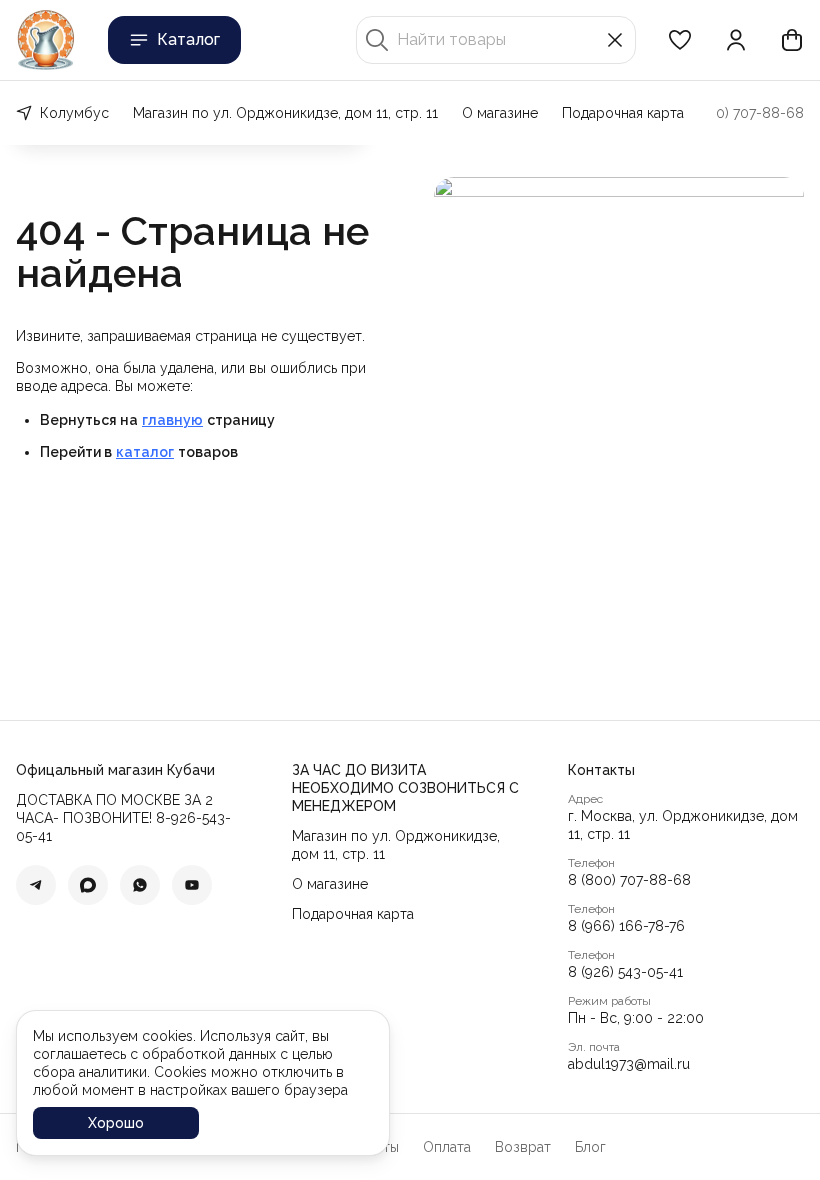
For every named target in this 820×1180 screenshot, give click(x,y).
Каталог (188, 39)
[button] (680, 40)
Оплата (447, 1147)
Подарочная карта (623, 113)
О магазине (500, 113)
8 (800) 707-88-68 (629, 880)
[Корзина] (792, 40)
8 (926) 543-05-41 (625, 972)
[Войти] (736, 40)
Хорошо (116, 1123)
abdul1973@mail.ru (629, 1064)
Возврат (523, 1147)
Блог (590, 1147)
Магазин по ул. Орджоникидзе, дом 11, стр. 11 (285, 113)
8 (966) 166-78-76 (626, 926)
